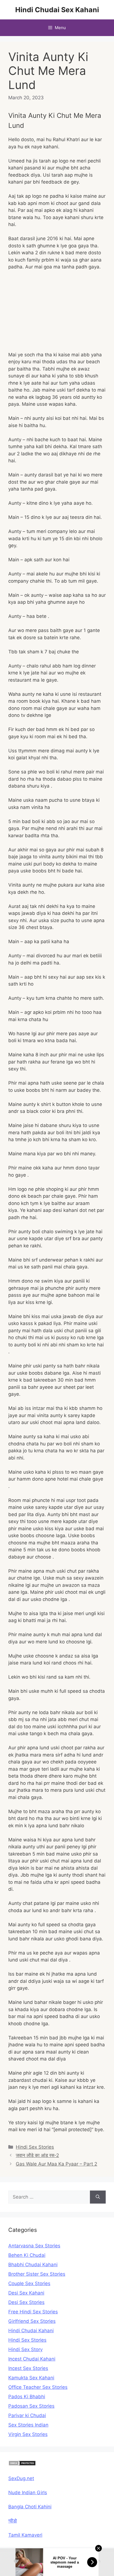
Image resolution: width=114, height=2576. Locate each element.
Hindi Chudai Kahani (31, 2331)
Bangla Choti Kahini (30, 2507)
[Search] (98, 2197)
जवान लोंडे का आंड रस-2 (37, 2155)
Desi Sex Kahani (26, 2293)
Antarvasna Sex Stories (34, 2246)
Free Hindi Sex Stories (33, 2312)
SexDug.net (21, 2478)
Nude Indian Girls (28, 2493)
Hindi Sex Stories (35, 2147)
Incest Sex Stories (28, 2368)
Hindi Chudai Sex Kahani (57, 10)
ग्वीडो (13, 2521)
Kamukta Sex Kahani (31, 2378)
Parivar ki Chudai (27, 2415)
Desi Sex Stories (26, 2302)
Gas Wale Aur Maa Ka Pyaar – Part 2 (56, 2164)
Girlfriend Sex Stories (32, 2321)
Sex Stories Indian (28, 2425)
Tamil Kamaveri (25, 2535)
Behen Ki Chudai (27, 2255)
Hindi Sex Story (25, 2349)
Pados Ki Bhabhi (27, 2397)
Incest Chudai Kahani (32, 2359)
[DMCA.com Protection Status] (22, 2464)
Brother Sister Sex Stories (37, 2274)
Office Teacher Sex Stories (38, 2387)
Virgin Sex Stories (28, 2434)
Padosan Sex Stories (31, 2406)
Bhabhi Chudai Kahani (33, 2265)
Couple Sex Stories (29, 2283)
